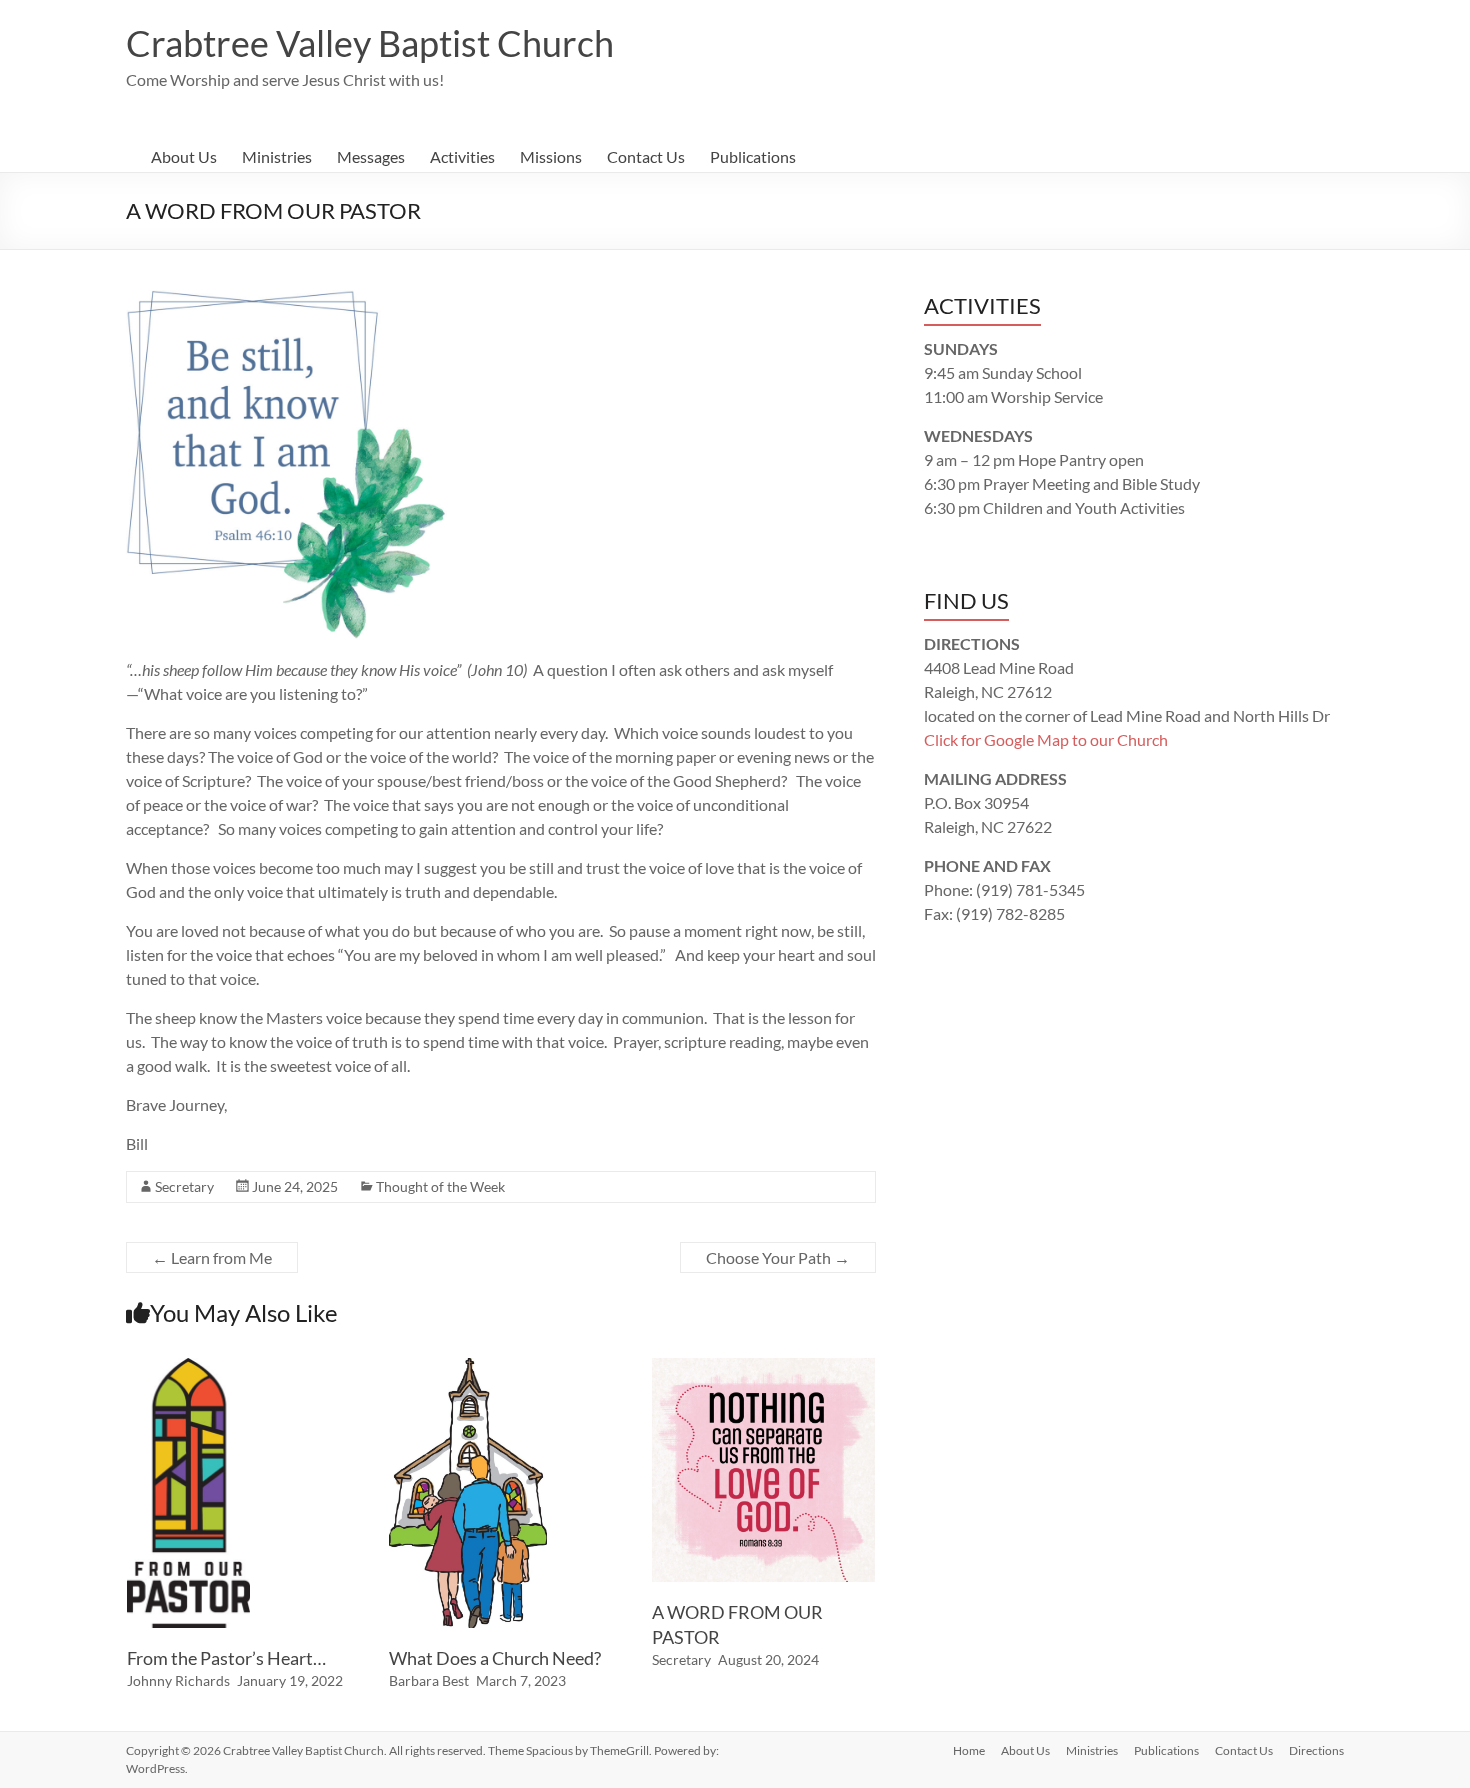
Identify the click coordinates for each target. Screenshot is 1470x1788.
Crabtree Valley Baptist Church (370, 43)
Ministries (277, 156)
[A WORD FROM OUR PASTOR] (764, 1367)
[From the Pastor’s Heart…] (188, 1367)
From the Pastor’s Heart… (226, 1658)
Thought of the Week (440, 1186)
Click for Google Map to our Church (1046, 739)
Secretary (184, 1186)
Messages (371, 156)
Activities (462, 156)
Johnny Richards (178, 1680)
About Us (184, 156)
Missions (551, 156)
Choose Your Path (778, 1257)
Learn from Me (212, 1257)
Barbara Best (429, 1680)
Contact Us (646, 156)
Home (969, 1750)
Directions (1316, 1750)
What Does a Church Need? (495, 1658)
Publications (753, 156)
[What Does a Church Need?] (468, 1367)
